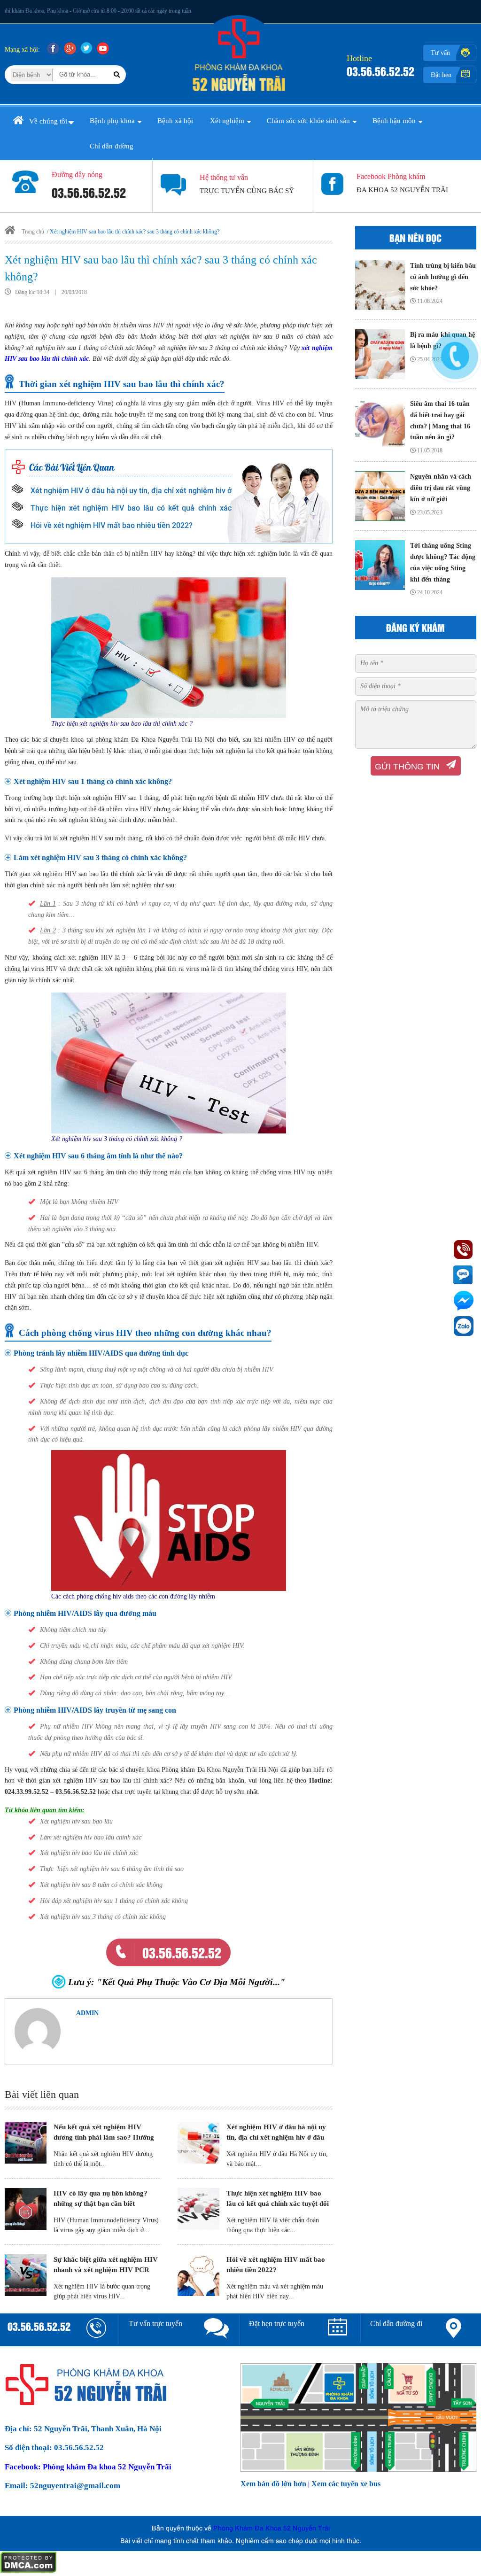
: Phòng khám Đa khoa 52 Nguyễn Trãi (88, 2467)
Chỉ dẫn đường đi (396, 2324)
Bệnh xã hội (175, 121)
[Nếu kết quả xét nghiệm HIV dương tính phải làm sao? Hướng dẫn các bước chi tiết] (26, 2144)
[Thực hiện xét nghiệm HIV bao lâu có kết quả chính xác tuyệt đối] (198, 2210)
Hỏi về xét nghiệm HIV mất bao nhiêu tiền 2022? (112, 525)
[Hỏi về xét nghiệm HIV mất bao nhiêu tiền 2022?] (198, 2277)
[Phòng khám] (241, 93)
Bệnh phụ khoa (112, 121)
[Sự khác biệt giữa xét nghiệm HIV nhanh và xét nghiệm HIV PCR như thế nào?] (26, 2277)
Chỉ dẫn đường (112, 146)
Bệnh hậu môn (394, 121)
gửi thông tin (407, 767)
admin (87, 2013)
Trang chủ (32, 232)
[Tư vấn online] (216, 2330)
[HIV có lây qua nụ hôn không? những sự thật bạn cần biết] (26, 2210)
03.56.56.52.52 (380, 71)
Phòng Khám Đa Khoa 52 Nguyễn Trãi (272, 2527)
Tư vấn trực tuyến (155, 2324)
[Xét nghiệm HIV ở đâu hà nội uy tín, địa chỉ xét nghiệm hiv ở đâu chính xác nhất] (198, 2144)
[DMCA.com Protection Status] (28, 2571)
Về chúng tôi (48, 121)
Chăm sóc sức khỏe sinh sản (308, 121)
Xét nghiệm (227, 121)
